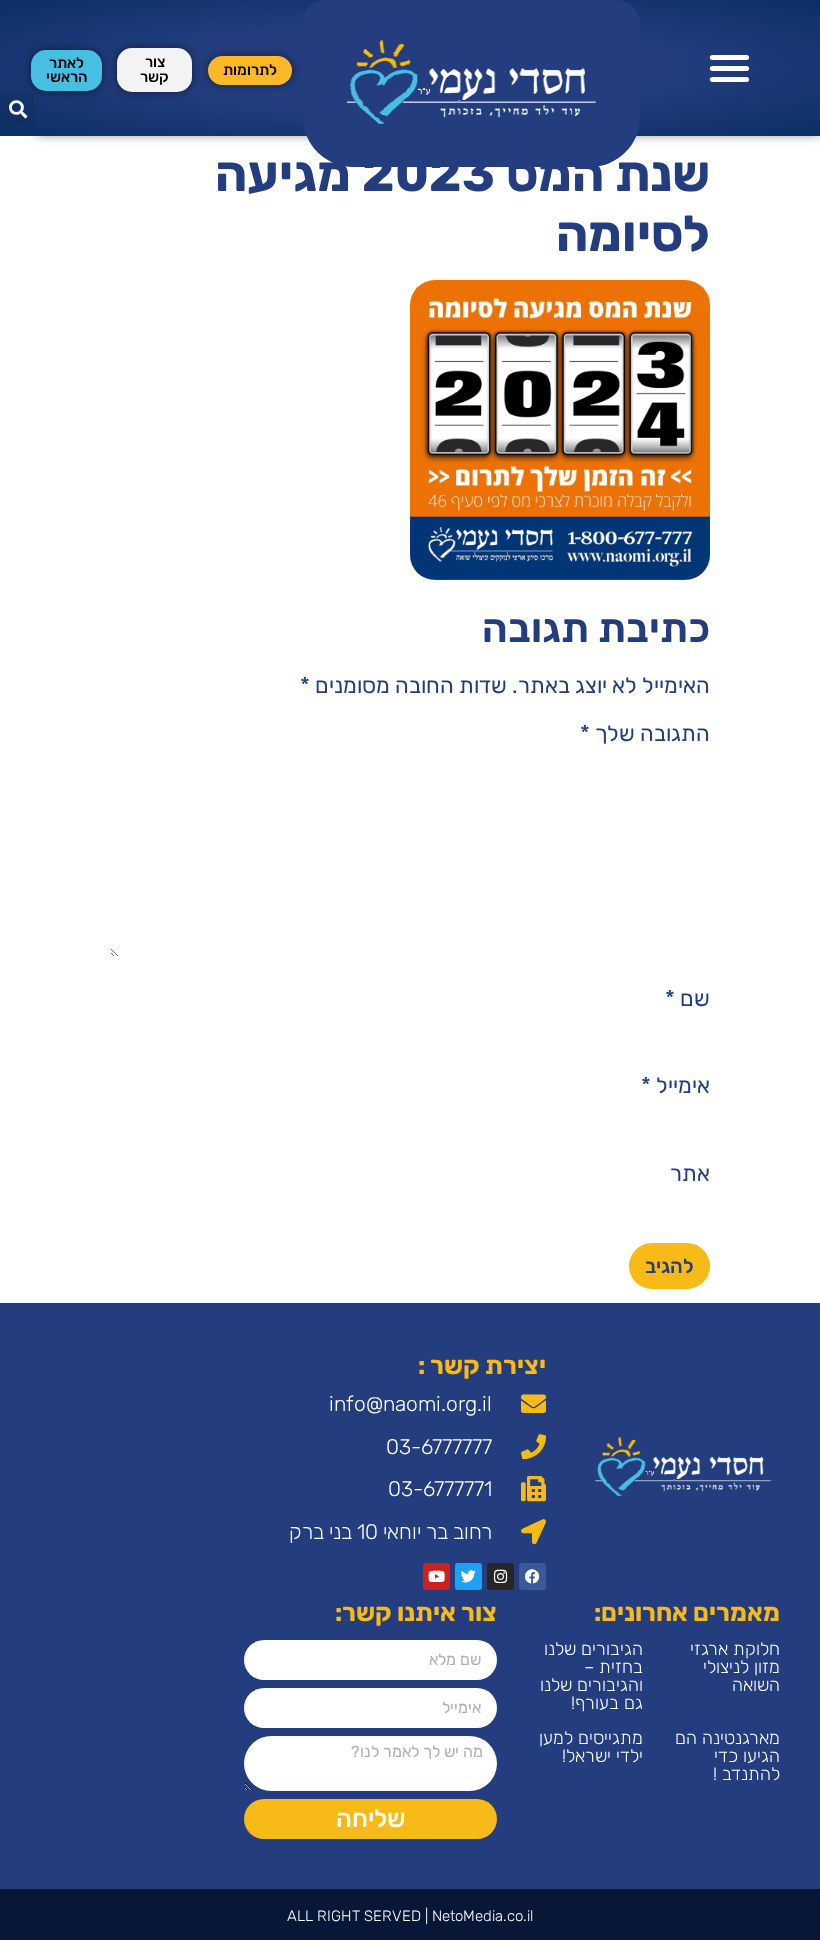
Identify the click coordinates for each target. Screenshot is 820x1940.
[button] (730, 68)
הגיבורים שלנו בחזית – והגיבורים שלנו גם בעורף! (591, 1676)
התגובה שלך (645, 734)
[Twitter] (468, 1576)
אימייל (675, 1086)
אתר (690, 1174)
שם (687, 999)
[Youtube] (436, 1576)
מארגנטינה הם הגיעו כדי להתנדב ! (727, 1756)
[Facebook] (532, 1576)
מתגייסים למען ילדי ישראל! (591, 1747)
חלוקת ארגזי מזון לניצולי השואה (735, 1667)
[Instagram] (500, 1576)
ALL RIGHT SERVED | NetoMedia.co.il (410, 1916)
